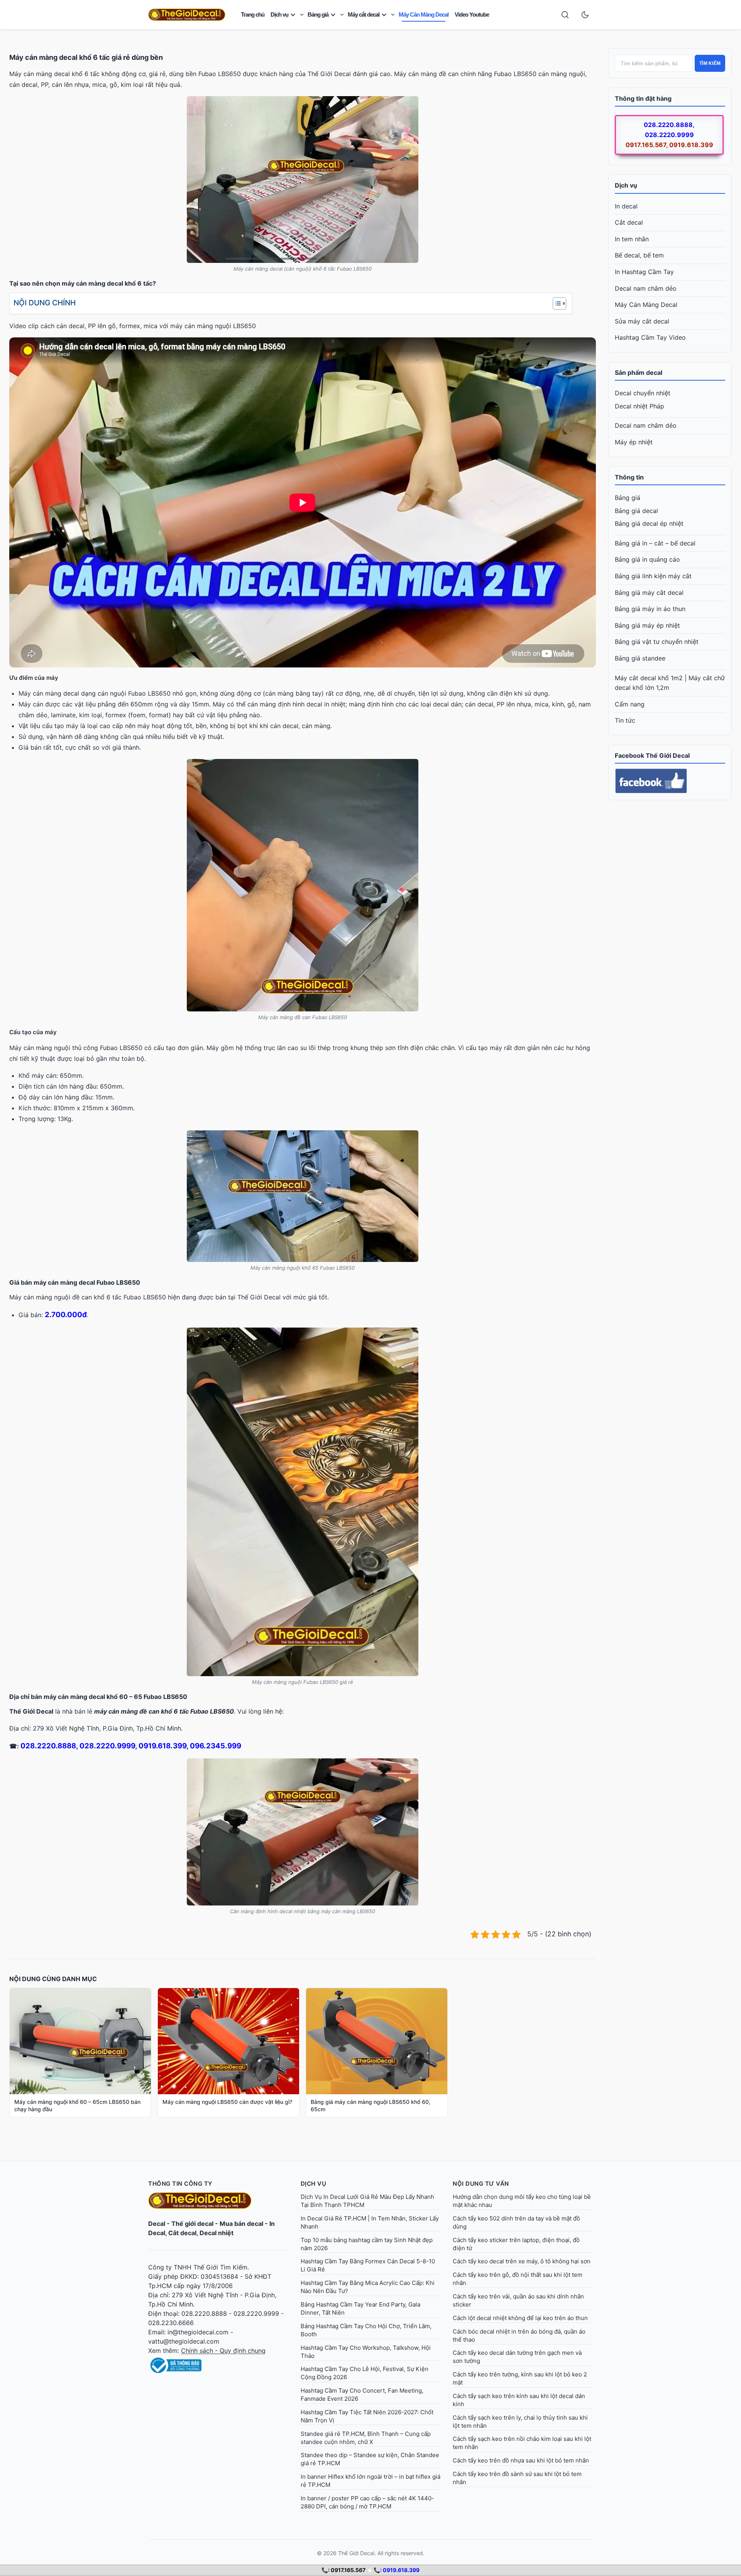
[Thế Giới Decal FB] (670, 781)
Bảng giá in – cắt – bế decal (655, 543)
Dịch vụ (279, 14)
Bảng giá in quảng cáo (647, 559)
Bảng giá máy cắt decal (649, 593)
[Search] (565, 15)
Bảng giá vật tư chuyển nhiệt (657, 642)
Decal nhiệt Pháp (639, 406)
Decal (157, 2224)
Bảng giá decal (636, 511)
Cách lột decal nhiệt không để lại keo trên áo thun (520, 2318)
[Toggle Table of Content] (556, 303)
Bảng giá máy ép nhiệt (647, 625)
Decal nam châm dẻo (646, 288)
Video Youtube (472, 14)
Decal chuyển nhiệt (643, 393)
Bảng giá (318, 14)
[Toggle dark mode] (585, 15)
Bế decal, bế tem (639, 255)
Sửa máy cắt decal (642, 321)
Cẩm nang (630, 704)
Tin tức (625, 720)
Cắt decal (629, 222)
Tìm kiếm (710, 63)
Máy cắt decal (364, 14)
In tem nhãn (632, 239)
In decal (626, 206)
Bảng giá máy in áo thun (650, 609)
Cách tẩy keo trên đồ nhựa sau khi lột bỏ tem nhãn (521, 2460)
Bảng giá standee (640, 658)
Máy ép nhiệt (634, 442)
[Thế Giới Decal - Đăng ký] (218, 2365)
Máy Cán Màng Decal (424, 14)
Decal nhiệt (217, 2233)
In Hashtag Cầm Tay (644, 272)
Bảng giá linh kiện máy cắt (653, 576)
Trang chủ (253, 14)
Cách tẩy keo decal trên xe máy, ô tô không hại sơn (522, 2261)
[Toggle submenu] (302, 15)
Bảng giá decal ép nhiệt (649, 523)
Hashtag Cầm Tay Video (650, 337)
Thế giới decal (192, 2224)
